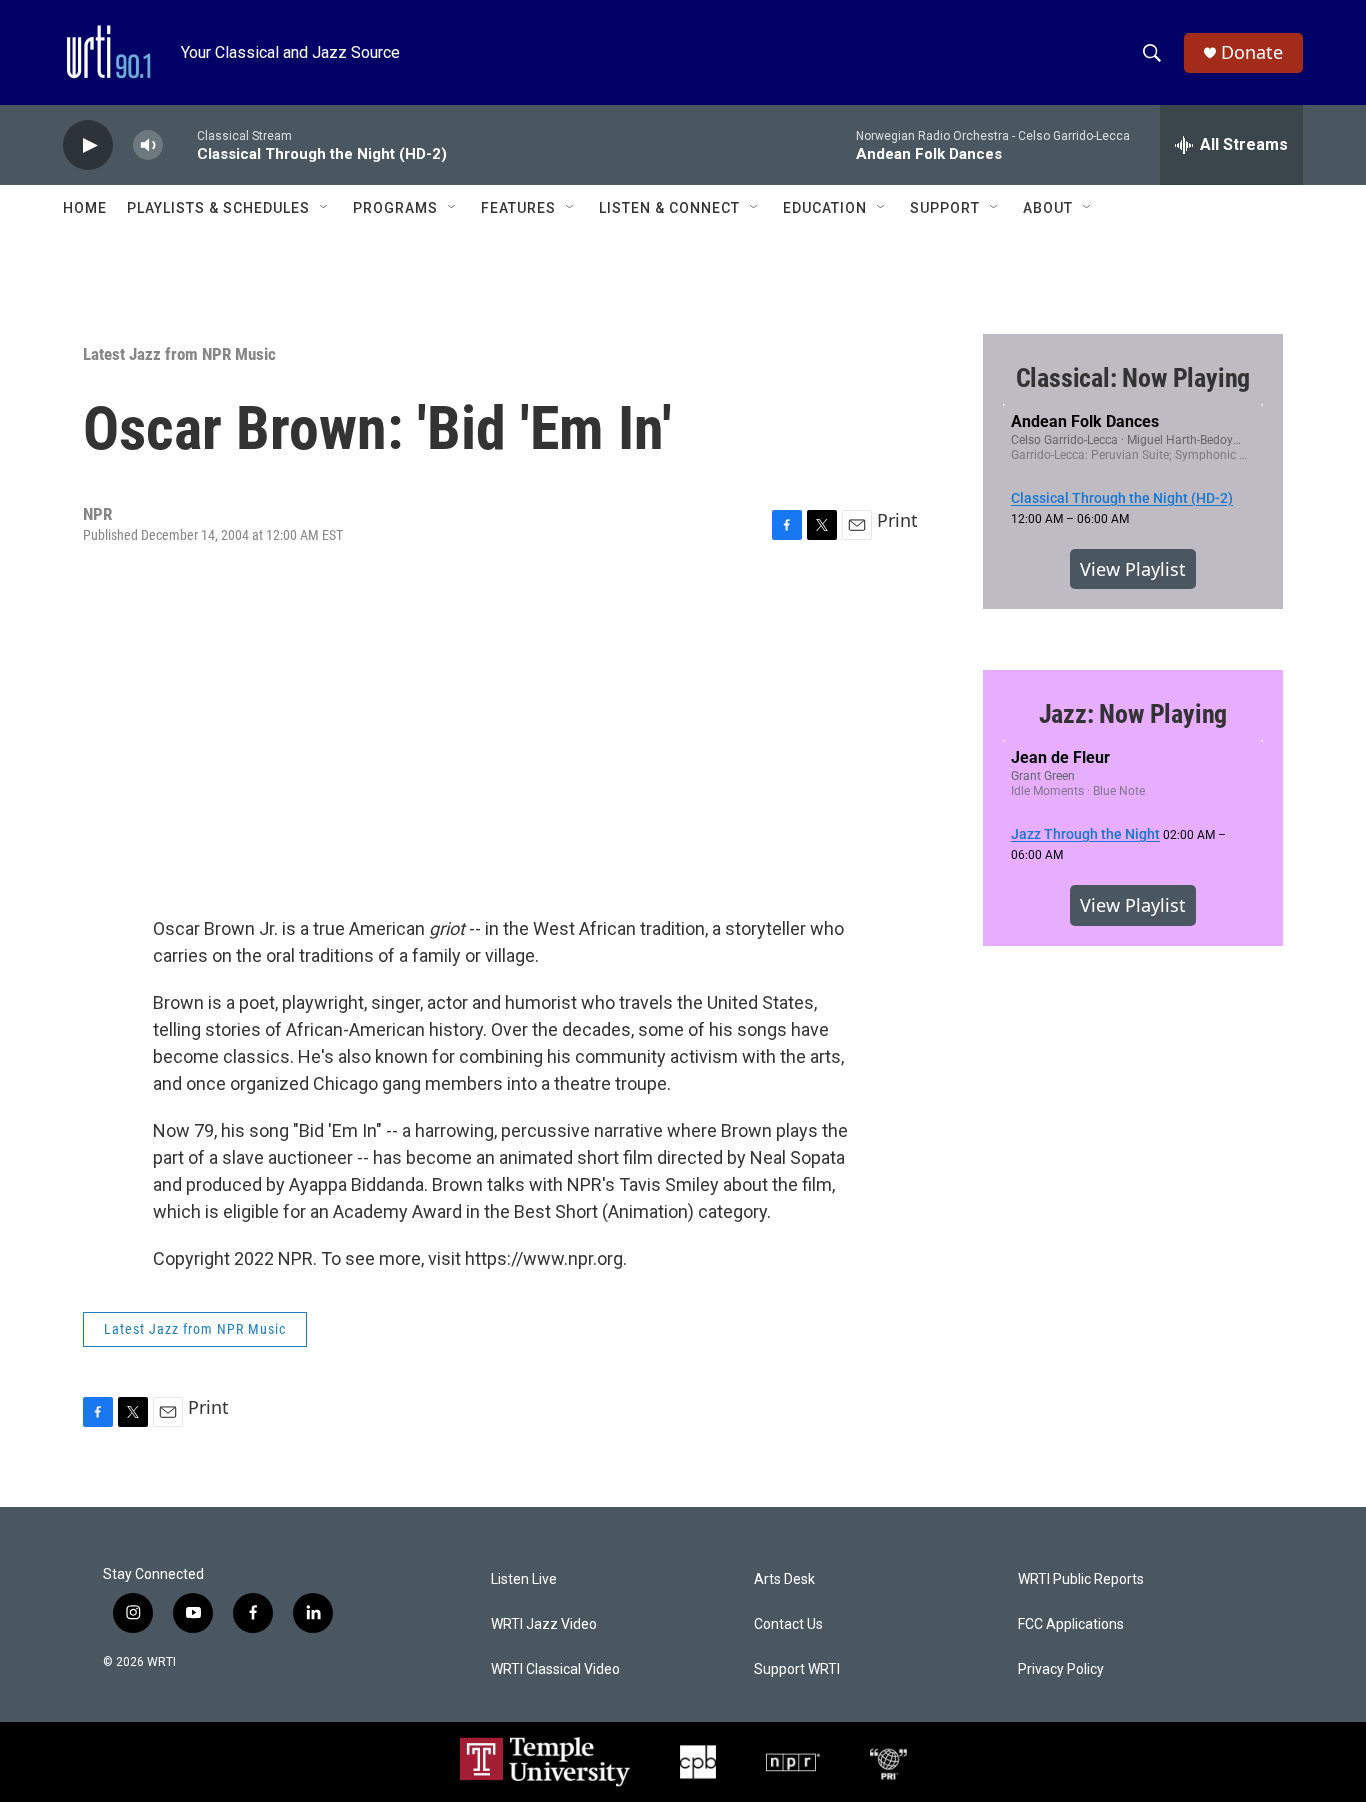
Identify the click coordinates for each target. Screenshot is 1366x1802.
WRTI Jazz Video (544, 1624)
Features (518, 208)
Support (945, 208)
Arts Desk (784, 1579)
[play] (88, 145)
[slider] (180, 144)
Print (897, 520)
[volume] (148, 145)
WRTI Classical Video (555, 1669)
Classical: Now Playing (1133, 378)
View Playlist (1133, 569)
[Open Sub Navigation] (325, 208)
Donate (1252, 52)
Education (825, 208)
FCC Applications (1071, 1624)
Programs (395, 208)
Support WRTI (797, 1669)
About (1048, 208)
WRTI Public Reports (1081, 1579)
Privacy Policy (1061, 1669)
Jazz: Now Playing (1133, 714)
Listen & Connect (669, 208)
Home (85, 208)
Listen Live (524, 1579)
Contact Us (788, 1624)
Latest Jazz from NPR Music (179, 354)
